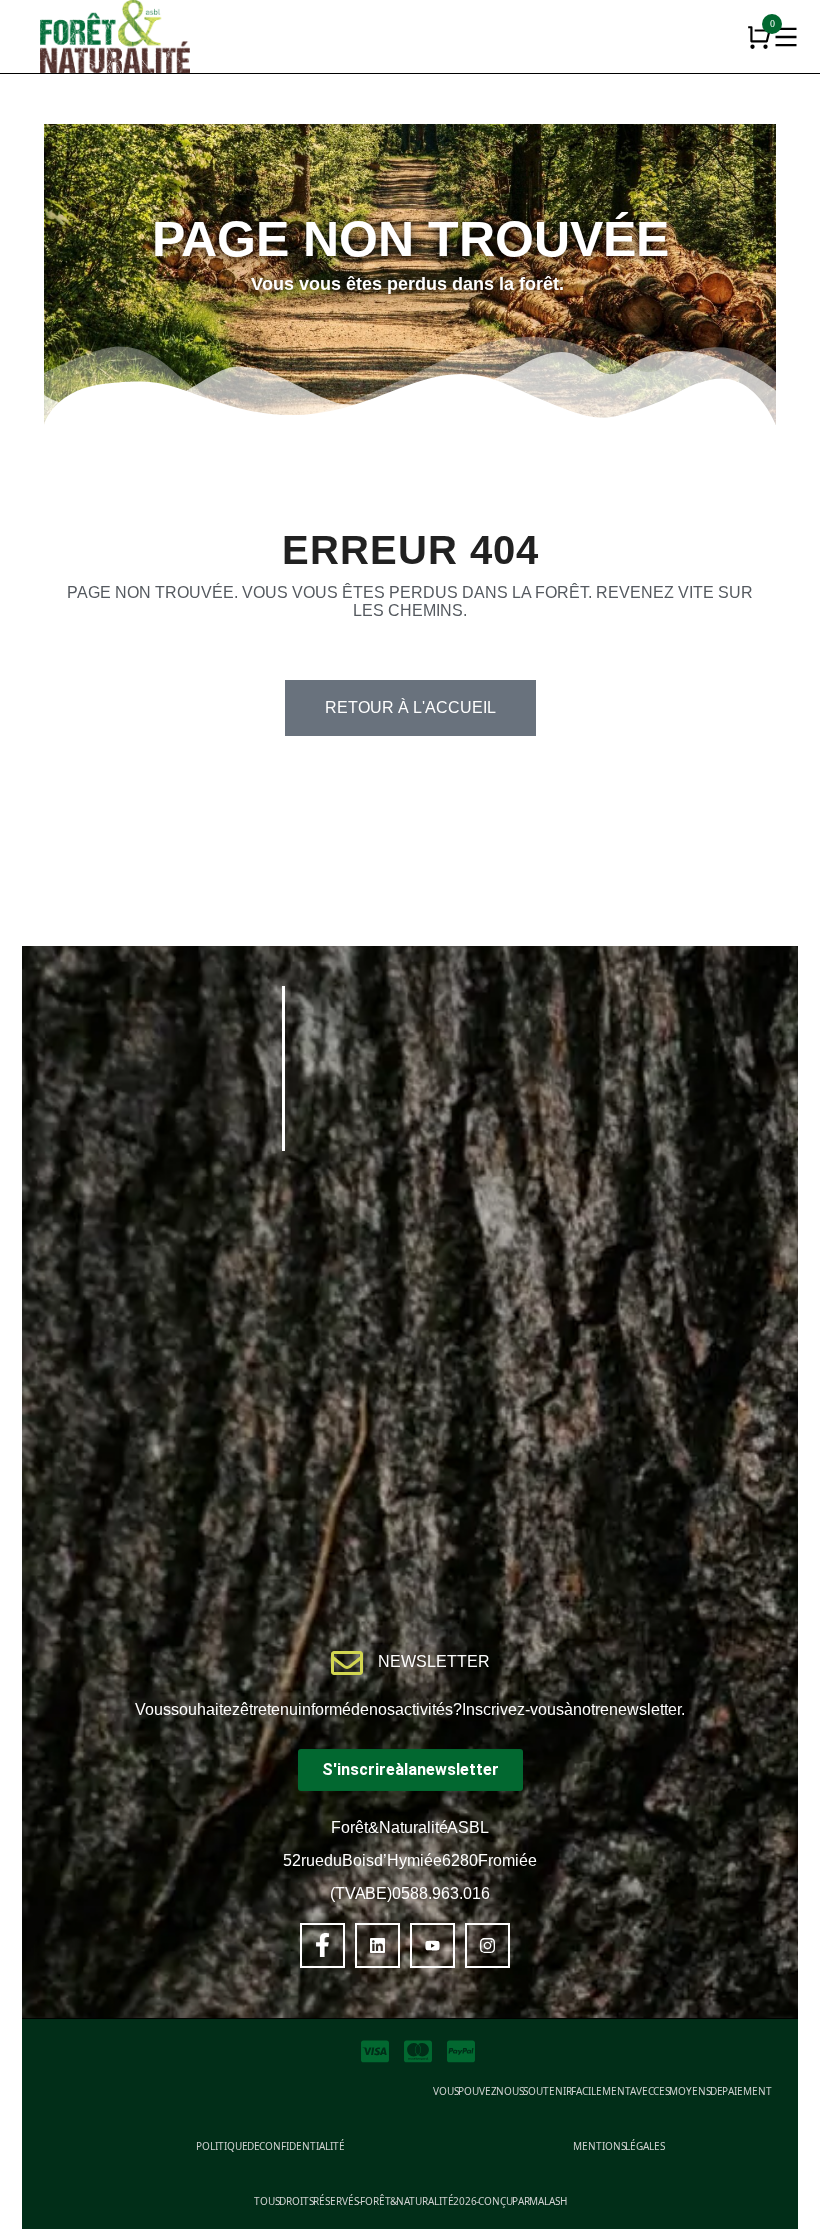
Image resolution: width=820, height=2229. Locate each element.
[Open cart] (759, 37)
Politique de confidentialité (270, 2146)
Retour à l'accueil (410, 707)
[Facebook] (322, 1945)
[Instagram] (487, 1945)
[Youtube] (432, 1945)
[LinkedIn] (377, 1945)
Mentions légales (619, 2146)
